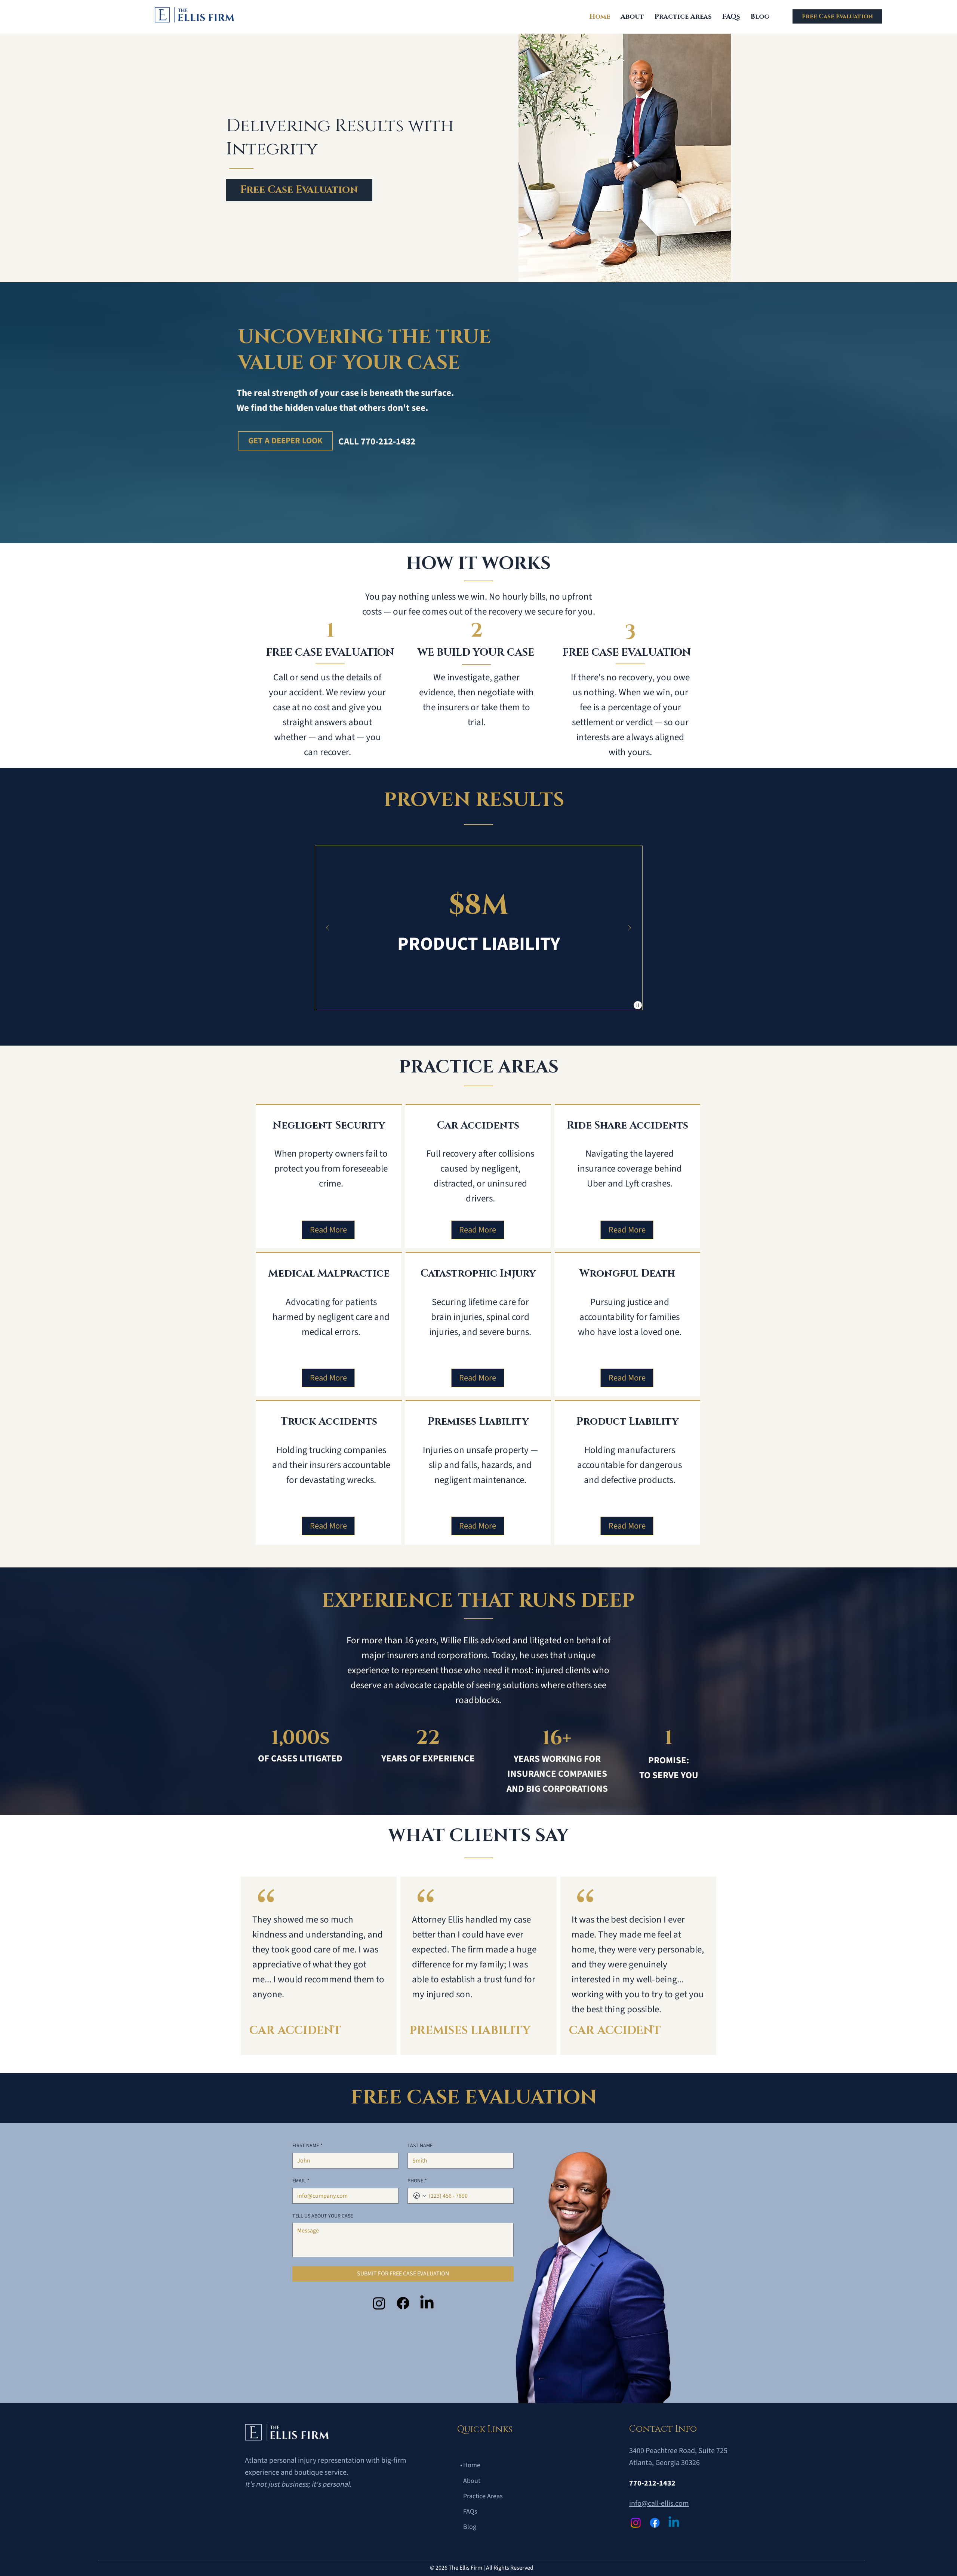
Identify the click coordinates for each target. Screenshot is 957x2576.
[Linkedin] (674, 2523)
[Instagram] (379, 2303)
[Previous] (327, 928)
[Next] (630, 928)
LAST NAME (420, 2146)
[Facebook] (403, 2303)
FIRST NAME (307, 2146)
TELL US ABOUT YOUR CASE (323, 2216)
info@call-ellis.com (659, 2503)
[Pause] (638, 1005)
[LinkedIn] (427, 2303)
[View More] (337, 1155)
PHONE (417, 2181)
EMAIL (301, 2181)
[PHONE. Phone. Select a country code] (420, 2196)
